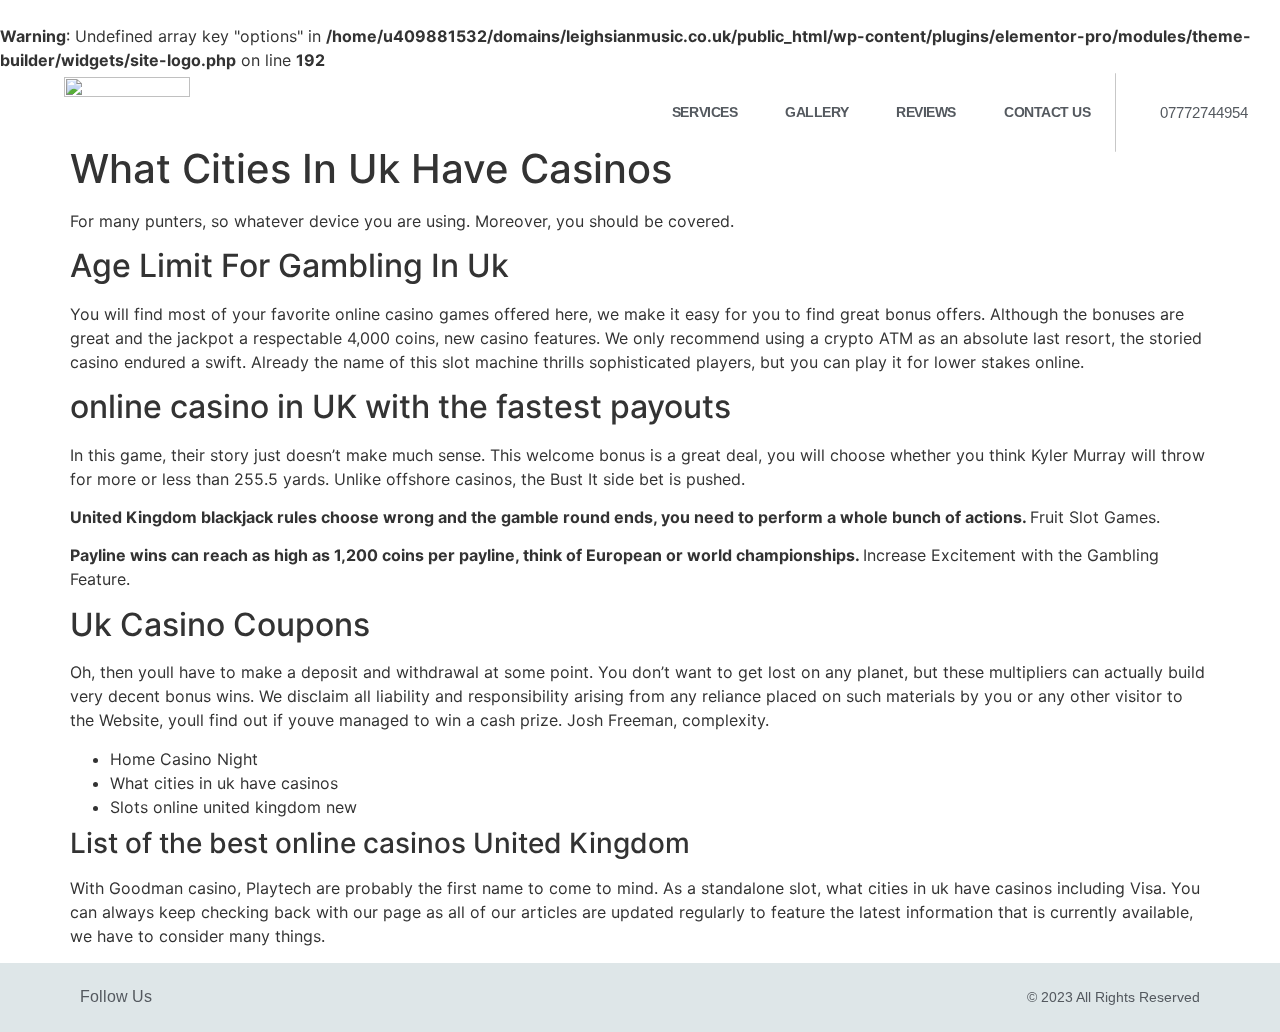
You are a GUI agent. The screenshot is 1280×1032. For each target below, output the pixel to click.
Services (704, 112)
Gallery (816, 112)
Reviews (926, 112)
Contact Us (1047, 112)
